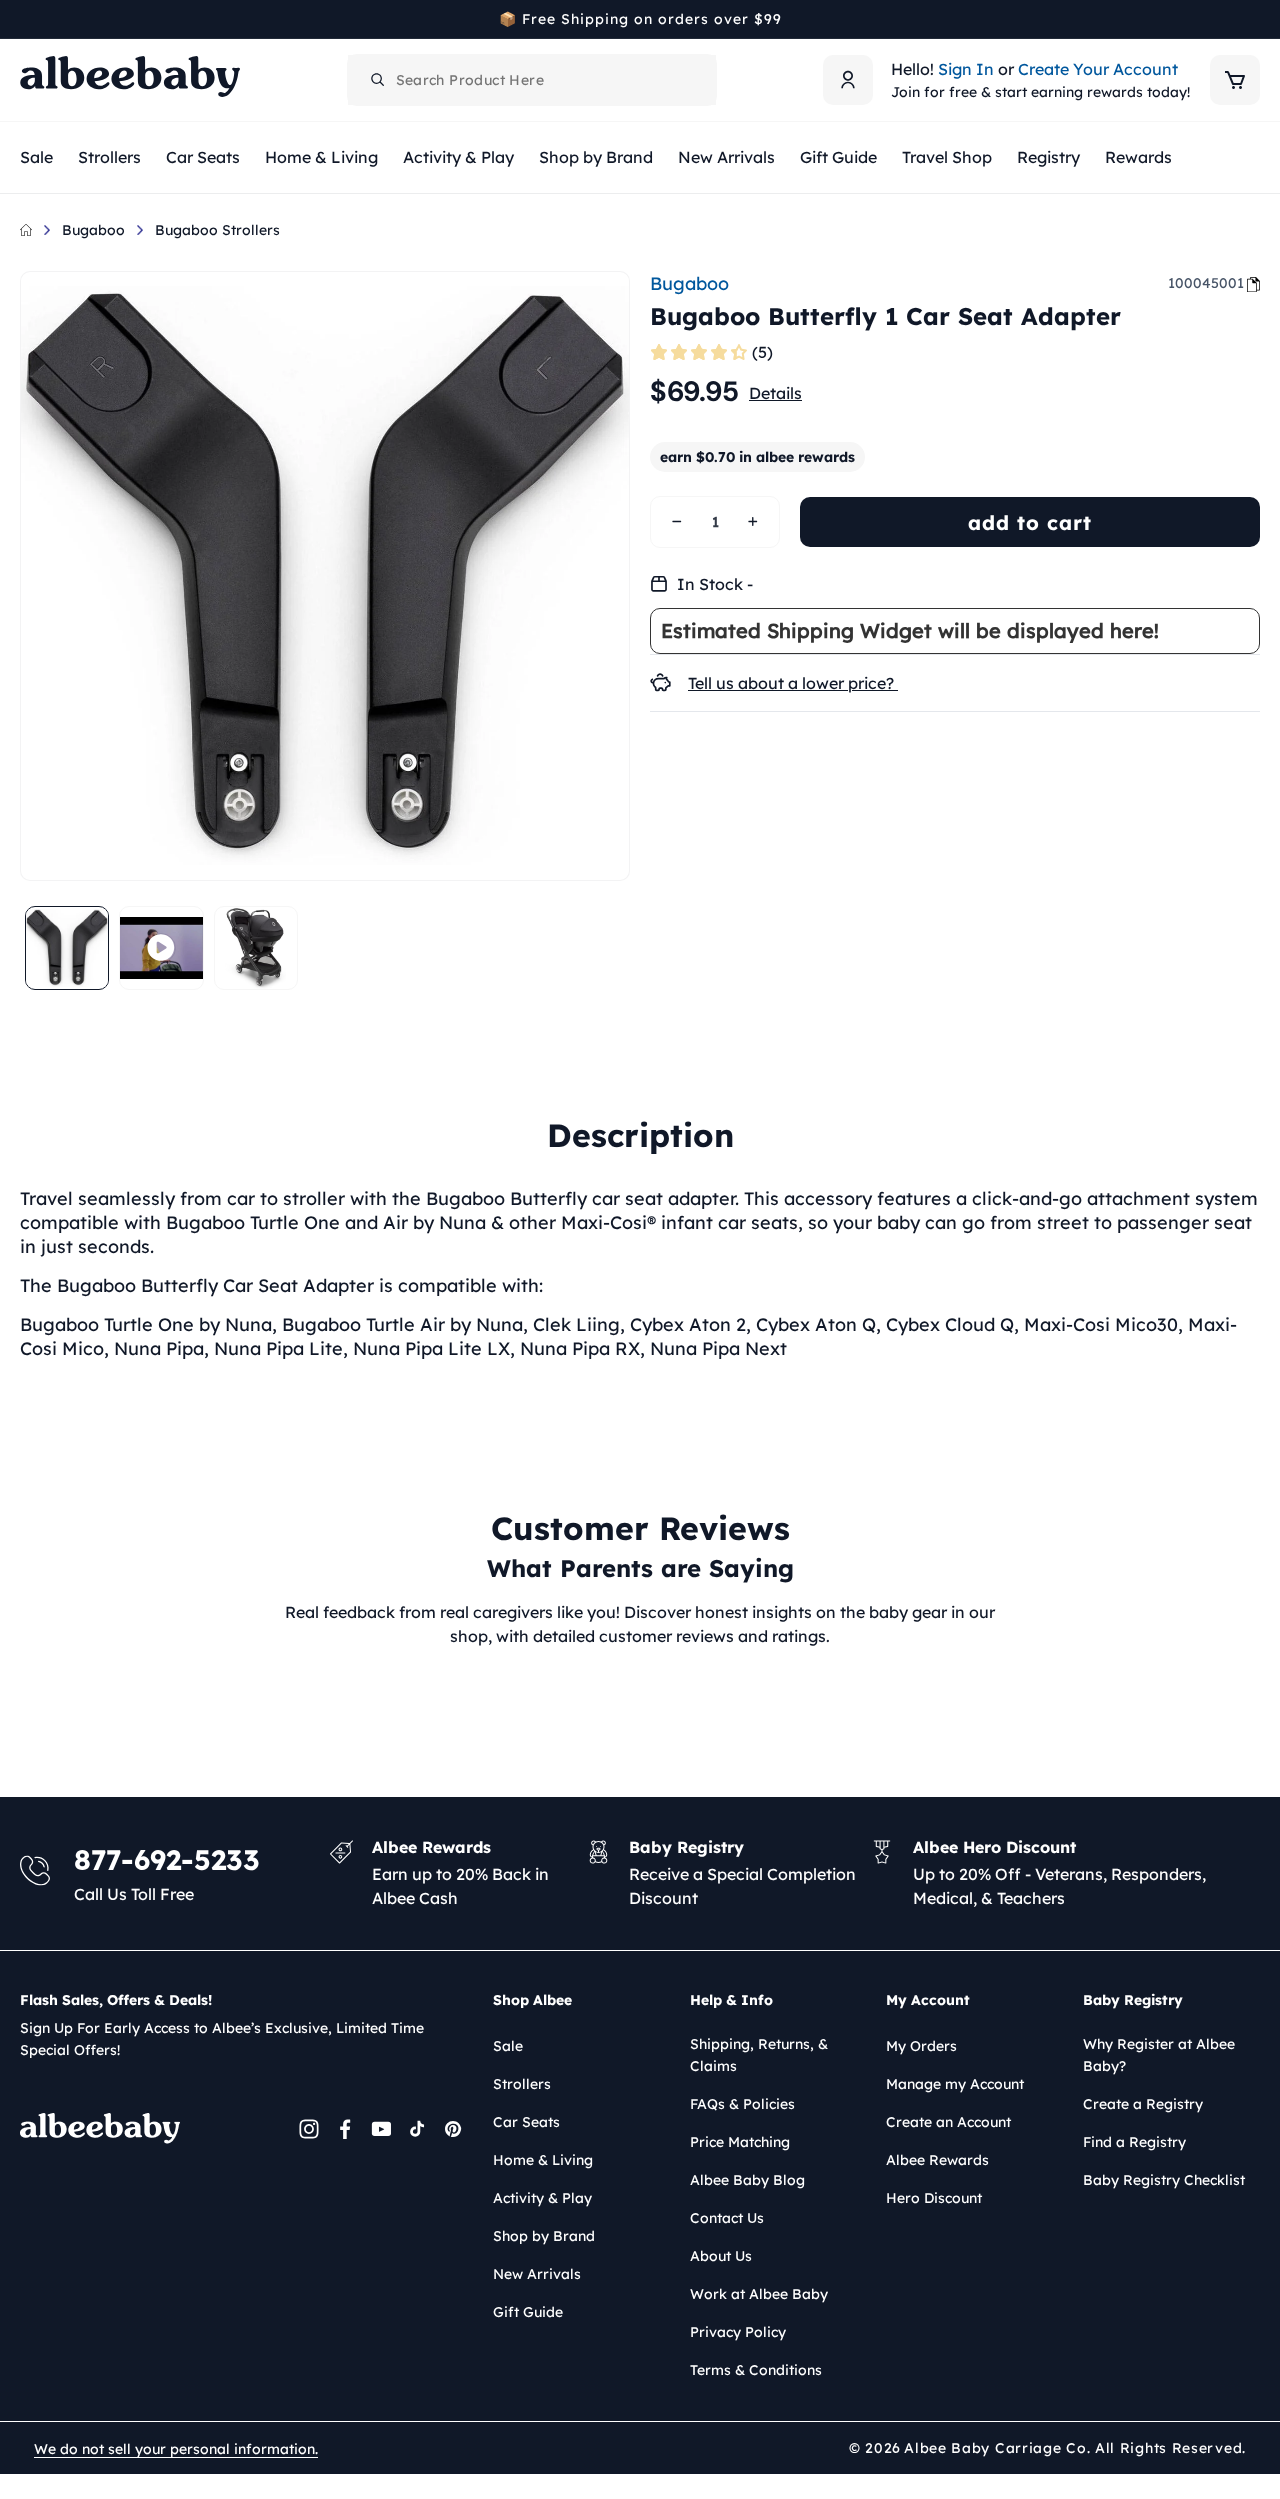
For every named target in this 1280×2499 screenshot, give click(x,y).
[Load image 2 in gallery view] (256, 948)
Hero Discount (934, 2198)
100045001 (1206, 283)
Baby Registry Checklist (1164, 2180)
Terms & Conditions (756, 2370)
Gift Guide (528, 2312)
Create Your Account (1098, 69)
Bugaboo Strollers (217, 230)
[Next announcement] (1253, 19)
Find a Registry (1134, 2142)
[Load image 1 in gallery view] (67, 948)
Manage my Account (955, 2084)
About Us (721, 2256)
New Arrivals (537, 2274)
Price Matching (740, 2142)
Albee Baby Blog (747, 2180)
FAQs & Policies (742, 2104)
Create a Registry (1143, 2104)
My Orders (921, 2046)
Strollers (522, 2084)
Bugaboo (93, 230)
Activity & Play (542, 2198)
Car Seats (526, 2122)
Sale (508, 2046)
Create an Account (948, 2122)
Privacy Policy (738, 2332)
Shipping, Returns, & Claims (759, 2055)
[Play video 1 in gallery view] (161, 948)
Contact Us (727, 2218)
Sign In (966, 69)
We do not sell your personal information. (176, 2449)
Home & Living (543, 2160)
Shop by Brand (544, 2236)
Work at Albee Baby (759, 2294)
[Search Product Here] (378, 80)
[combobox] (532, 80)
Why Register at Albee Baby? (1159, 2055)
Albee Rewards (937, 2160)
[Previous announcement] (27, 19)
